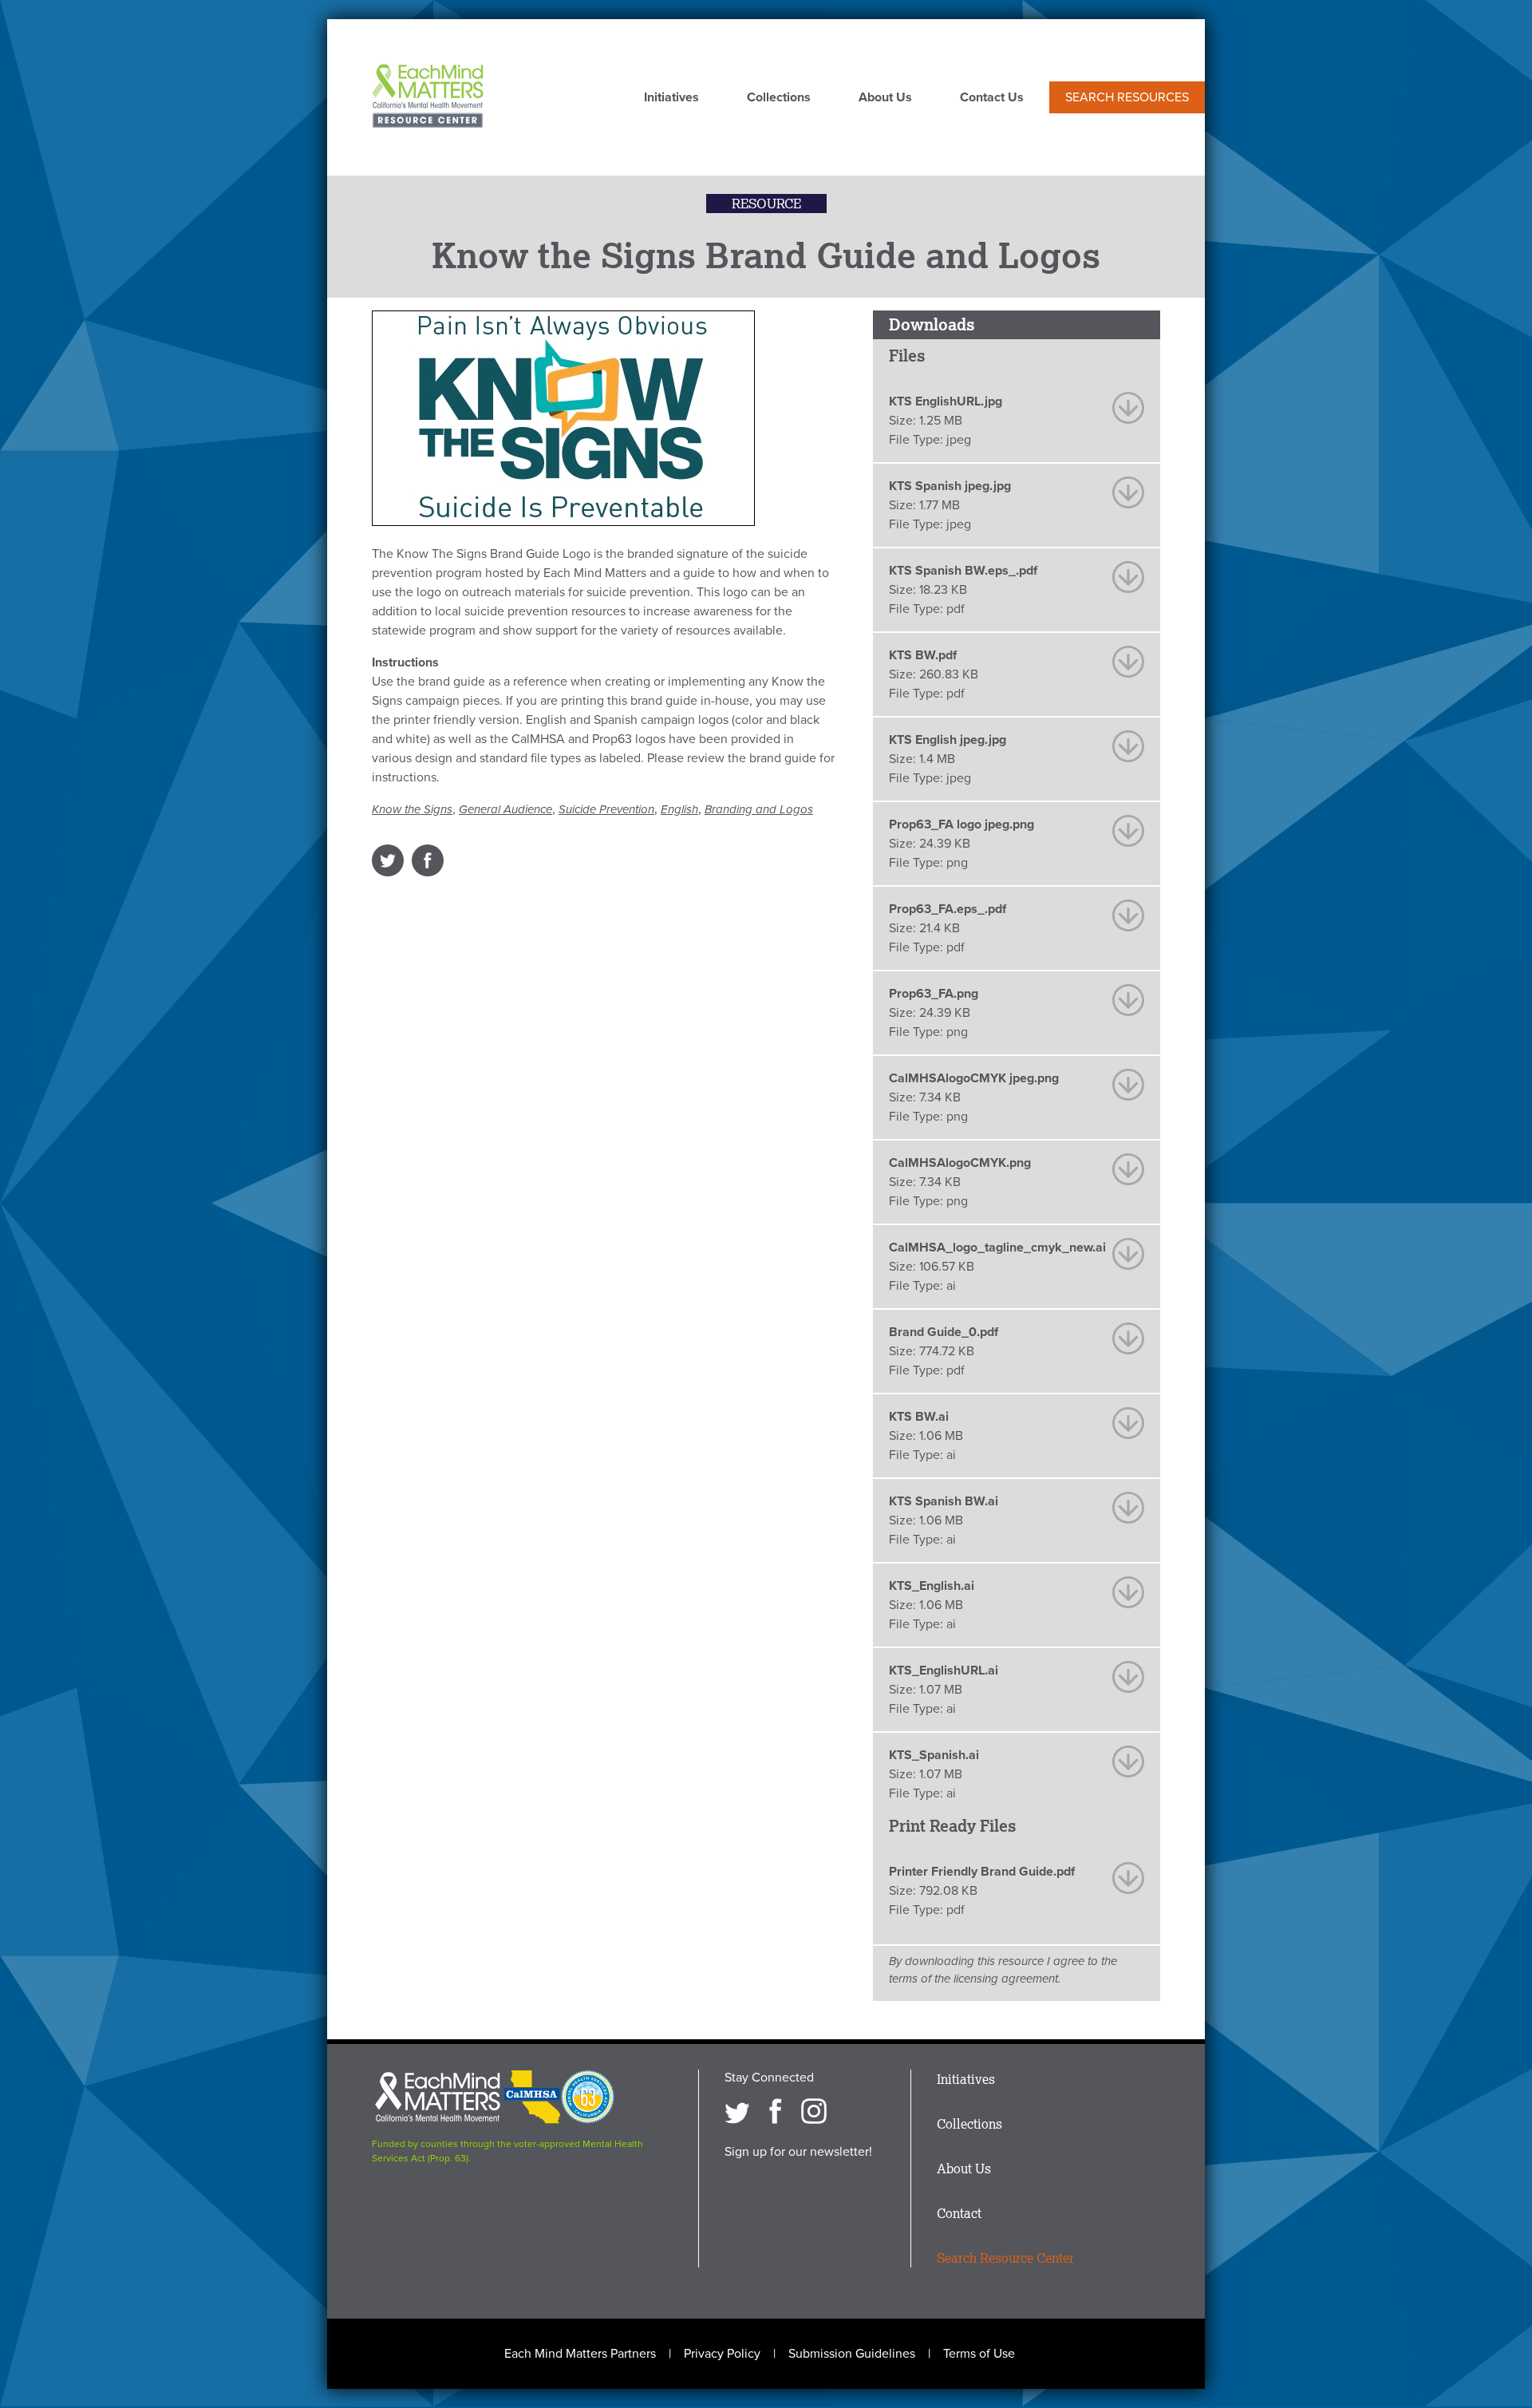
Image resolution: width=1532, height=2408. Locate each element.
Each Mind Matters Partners (580, 2354)
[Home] (428, 97)
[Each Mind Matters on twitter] (737, 2111)
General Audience (505, 809)
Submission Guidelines (852, 2354)
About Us (885, 98)
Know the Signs (412, 809)
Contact (959, 2213)
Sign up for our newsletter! (798, 2152)
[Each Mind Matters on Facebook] (776, 2111)
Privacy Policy (722, 2354)
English (679, 809)
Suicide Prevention (606, 809)
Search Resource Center (1005, 2258)
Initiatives (671, 98)
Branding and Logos (759, 809)
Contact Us (992, 98)
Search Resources (1127, 97)
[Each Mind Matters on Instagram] (814, 2111)
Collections (779, 98)
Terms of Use (979, 2354)
